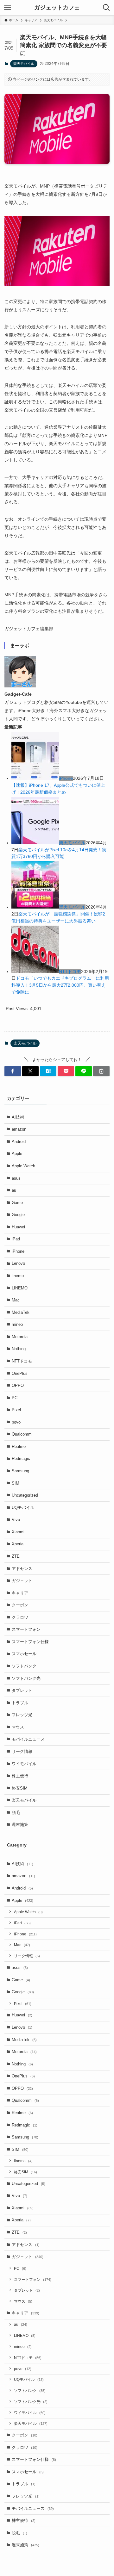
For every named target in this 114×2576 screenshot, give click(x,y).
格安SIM (20, 1788)
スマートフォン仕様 (30, 1642)
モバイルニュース (28, 1739)
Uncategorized (25, 1495)
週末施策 (20, 1825)
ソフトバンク (24, 1666)
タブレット (22, 1690)
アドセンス (22, 1569)
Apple (17, 1154)
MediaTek (21, 1312)
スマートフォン (26, 1629)
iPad (16, 1239)
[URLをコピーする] (101, 1071)
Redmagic (21, 1459)
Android (19, 1142)
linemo (18, 1276)
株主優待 (20, 1776)
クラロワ (20, 1617)
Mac (16, 1300)
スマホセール (24, 1654)
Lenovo (18, 1263)
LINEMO (20, 1288)
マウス (18, 1727)
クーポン (20, 1605)
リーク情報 (22, 1751)
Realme (19, 1446)
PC (15, 1398)
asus (16, 1178)
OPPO (18, 1385)
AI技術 (18, 1117)
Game (17, 1203)
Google (18, 1215)
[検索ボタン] (106, 8)
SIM (16, 1483)
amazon (19, 1129)
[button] (13, 1071)
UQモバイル (23, 1508)
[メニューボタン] (8, 8)
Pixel (16, 1410)
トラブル (20, 1703)
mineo (17, 1324)
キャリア (20, 1593)
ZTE (16, 1556)
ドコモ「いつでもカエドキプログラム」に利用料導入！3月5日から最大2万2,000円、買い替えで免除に (60, 985)
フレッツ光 (22, 1715)
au (14, 1190)
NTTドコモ (70, 971)
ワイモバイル (24, 1764)
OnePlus (20, 1373)
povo (16, 1422)
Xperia (18, 1544)
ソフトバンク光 (26, 1678)
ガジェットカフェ (57, 8)
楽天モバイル (24, 64)
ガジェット (22, 1581)
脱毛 (16, 1813)
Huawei (18, 1227)
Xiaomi (18, 1532)
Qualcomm (22, 1434)
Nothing (19, 1349)
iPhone (66, 778)
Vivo (16, 1520)
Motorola (20, 1337)
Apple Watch (23, 1166)
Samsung (20, 1471)
